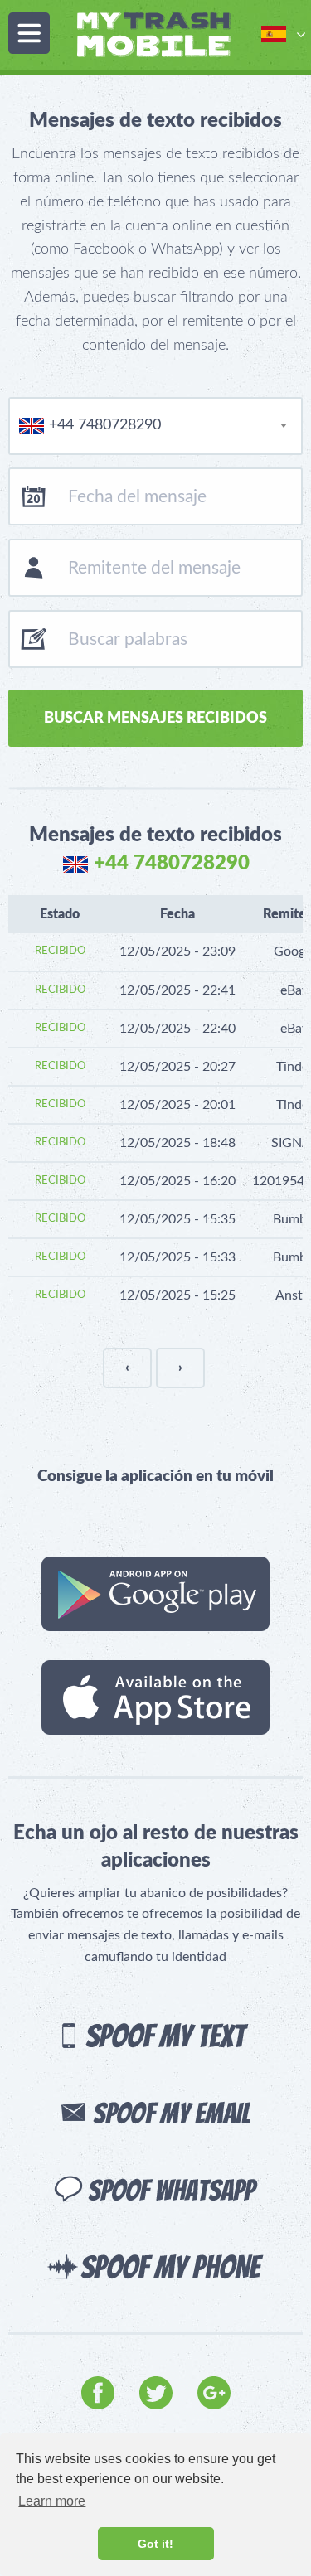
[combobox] (155, 426)
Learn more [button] (52, 2501)
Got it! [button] (155, 2544)
